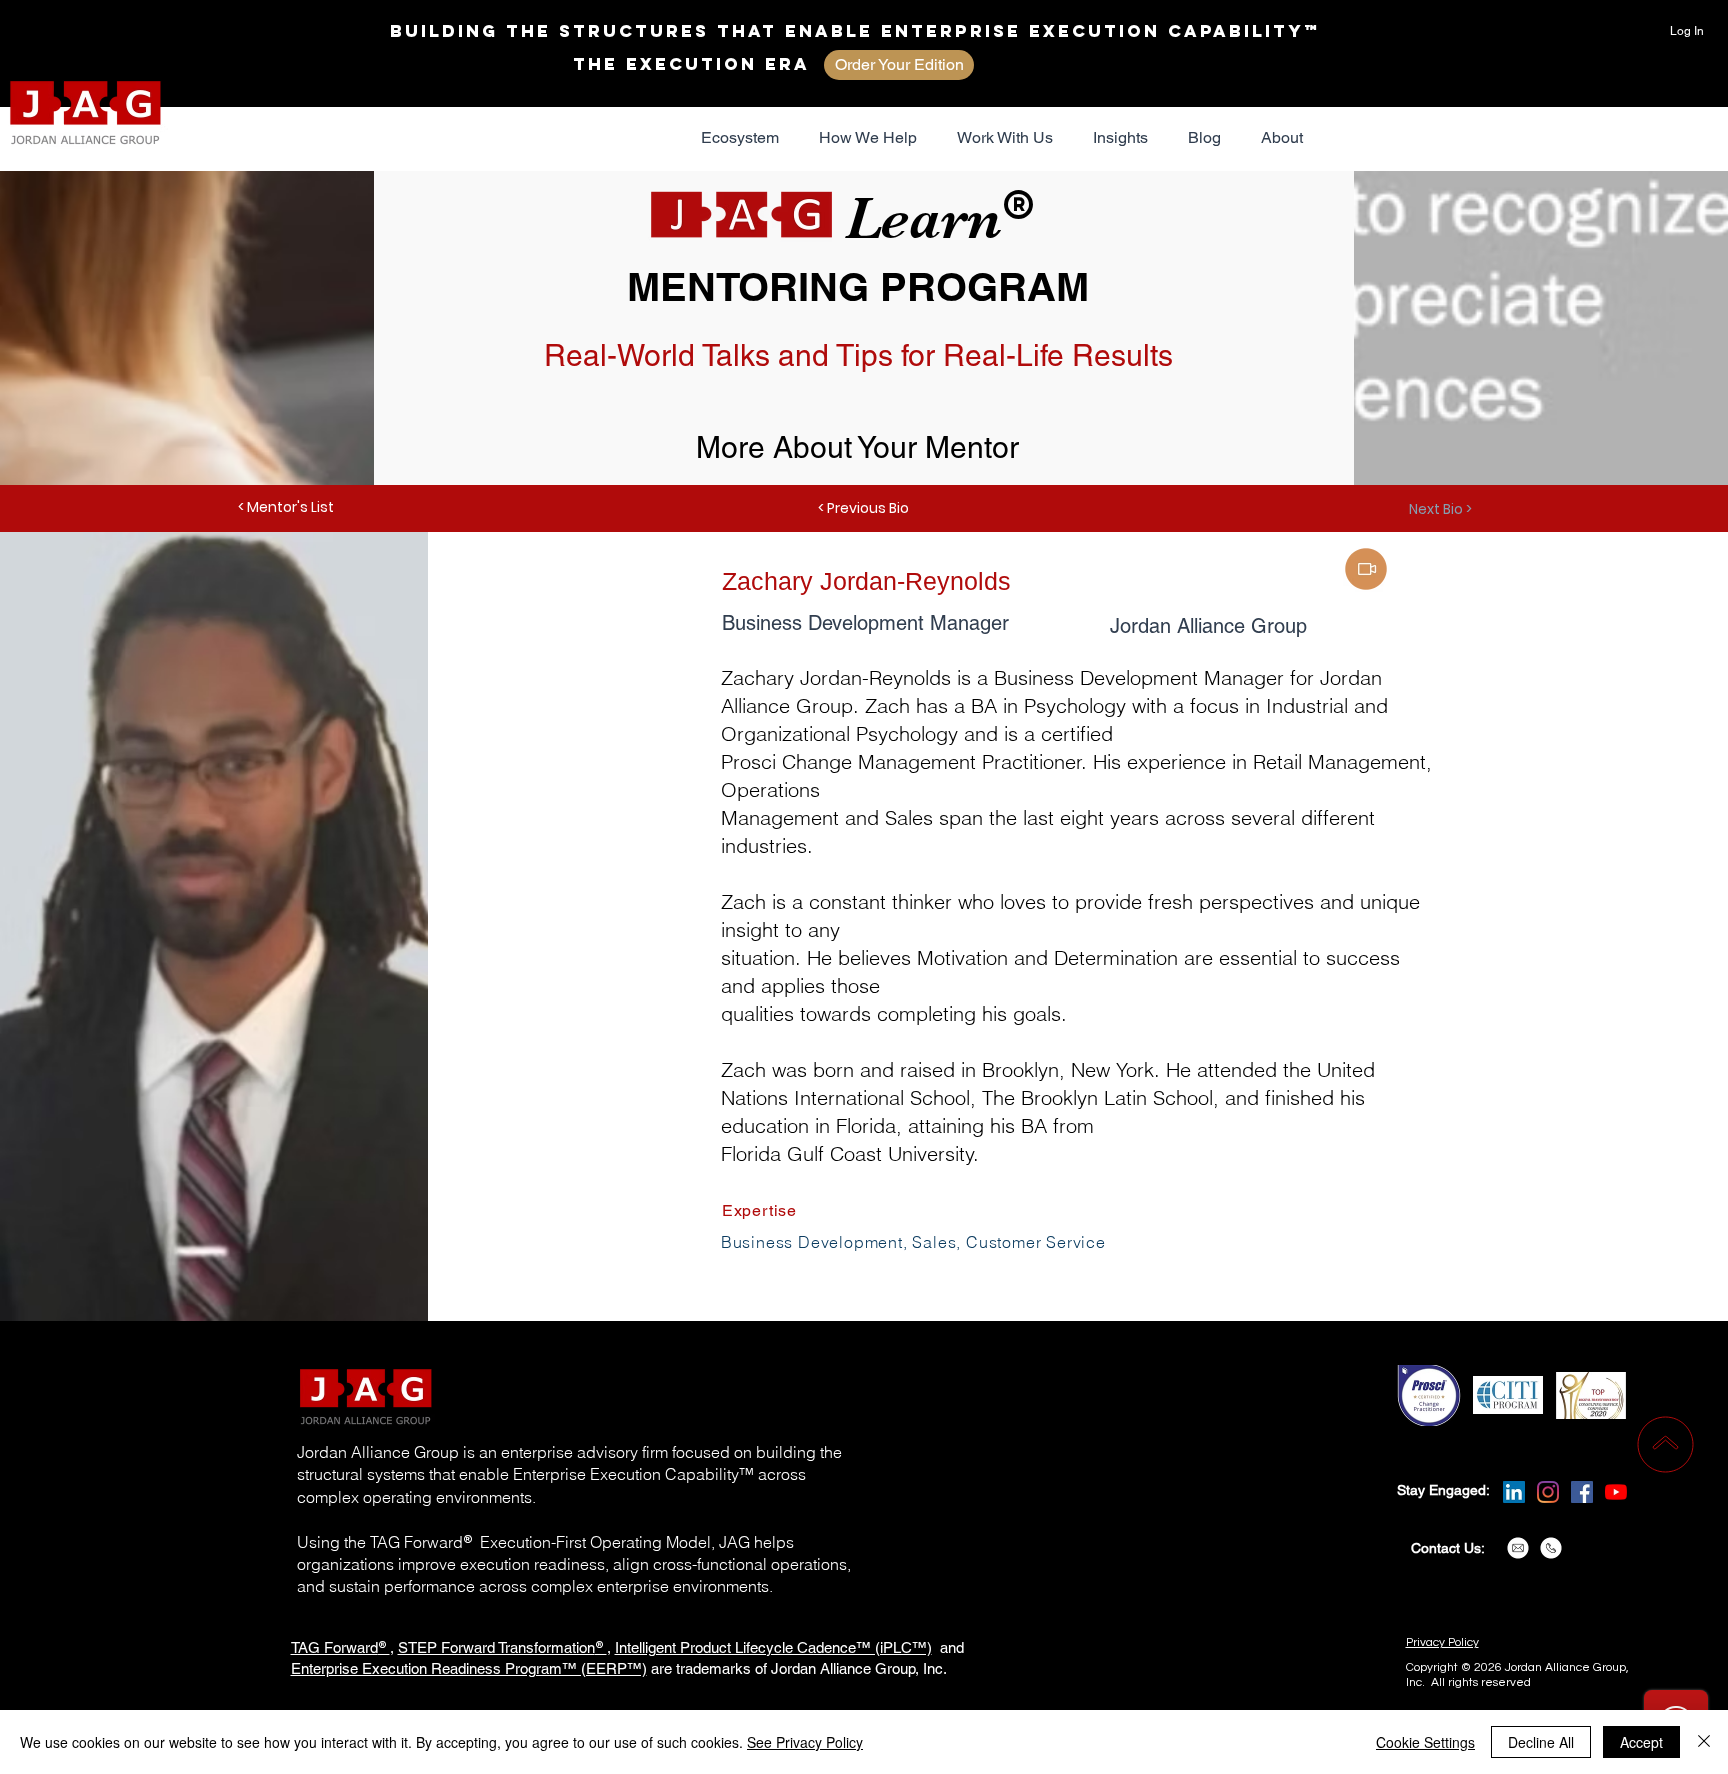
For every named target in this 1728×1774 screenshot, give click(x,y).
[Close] (1704, 1742)
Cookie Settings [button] (1425, 1742)
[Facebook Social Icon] (1582, 1492)
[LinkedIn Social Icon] (1514, 1492)
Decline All (1541, 1742)
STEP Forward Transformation (496, 1647)
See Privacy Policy (805, 1742)
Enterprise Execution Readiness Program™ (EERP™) (469, 1668)
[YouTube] (1616, 1492)
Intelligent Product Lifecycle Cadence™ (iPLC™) (773, 1647)
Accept (1641, 1742)
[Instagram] (1548, 1492)
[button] (740, 138)
